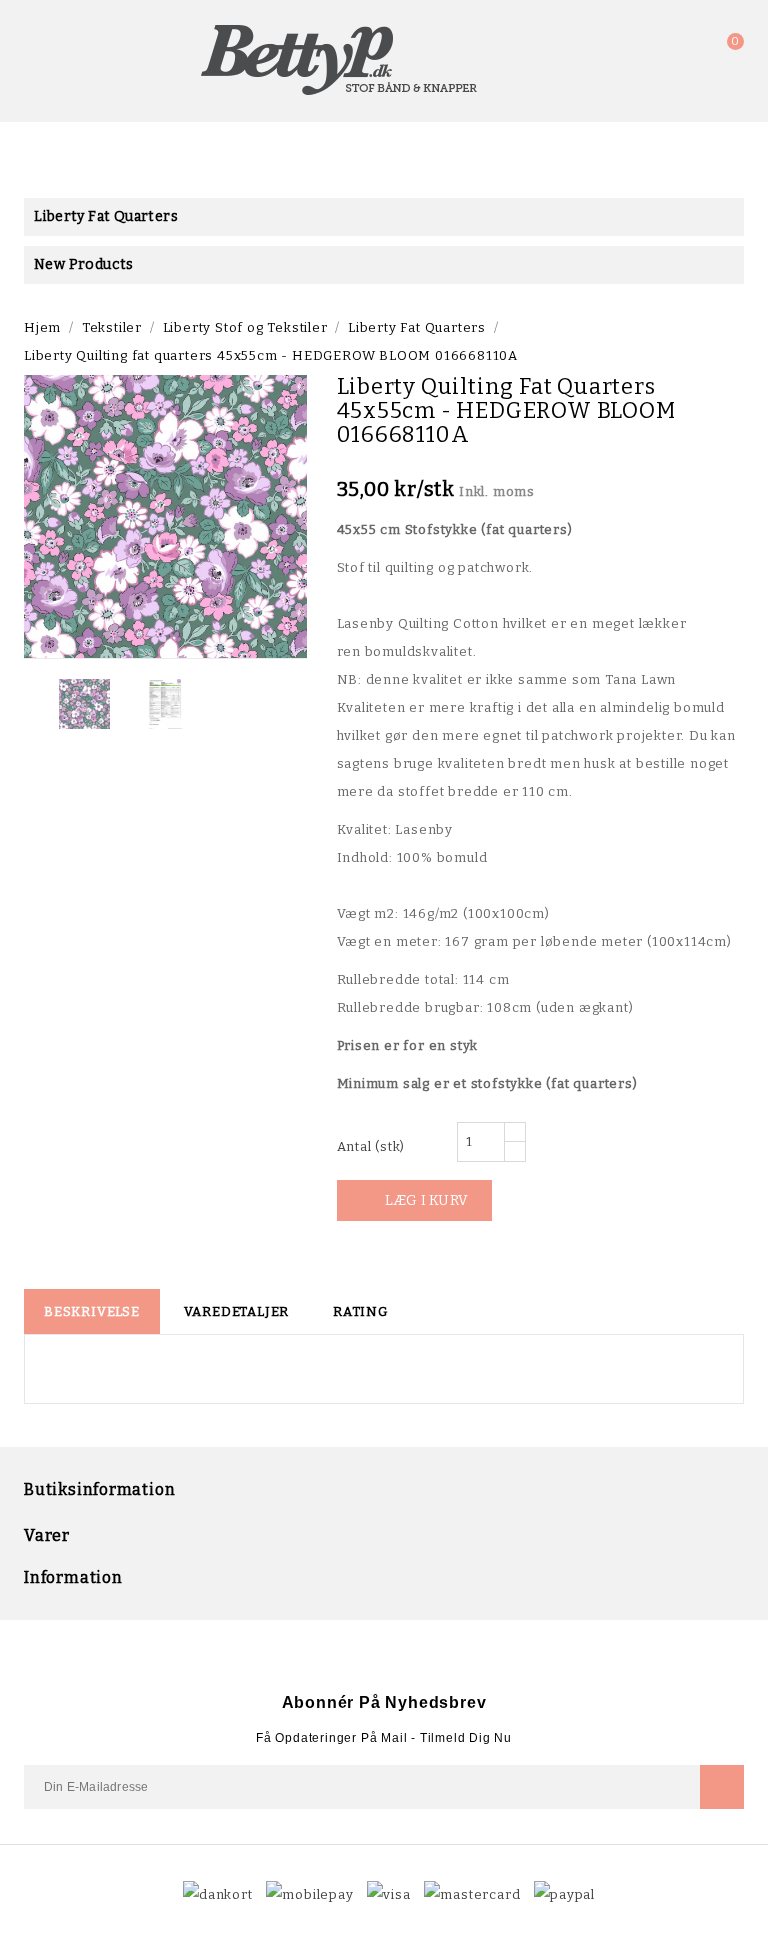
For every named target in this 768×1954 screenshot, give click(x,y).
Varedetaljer (237, 1311)
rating (360, 1311)
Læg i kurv (416, 1200)
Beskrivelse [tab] (92, 1311)
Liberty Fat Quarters (106, 216)
